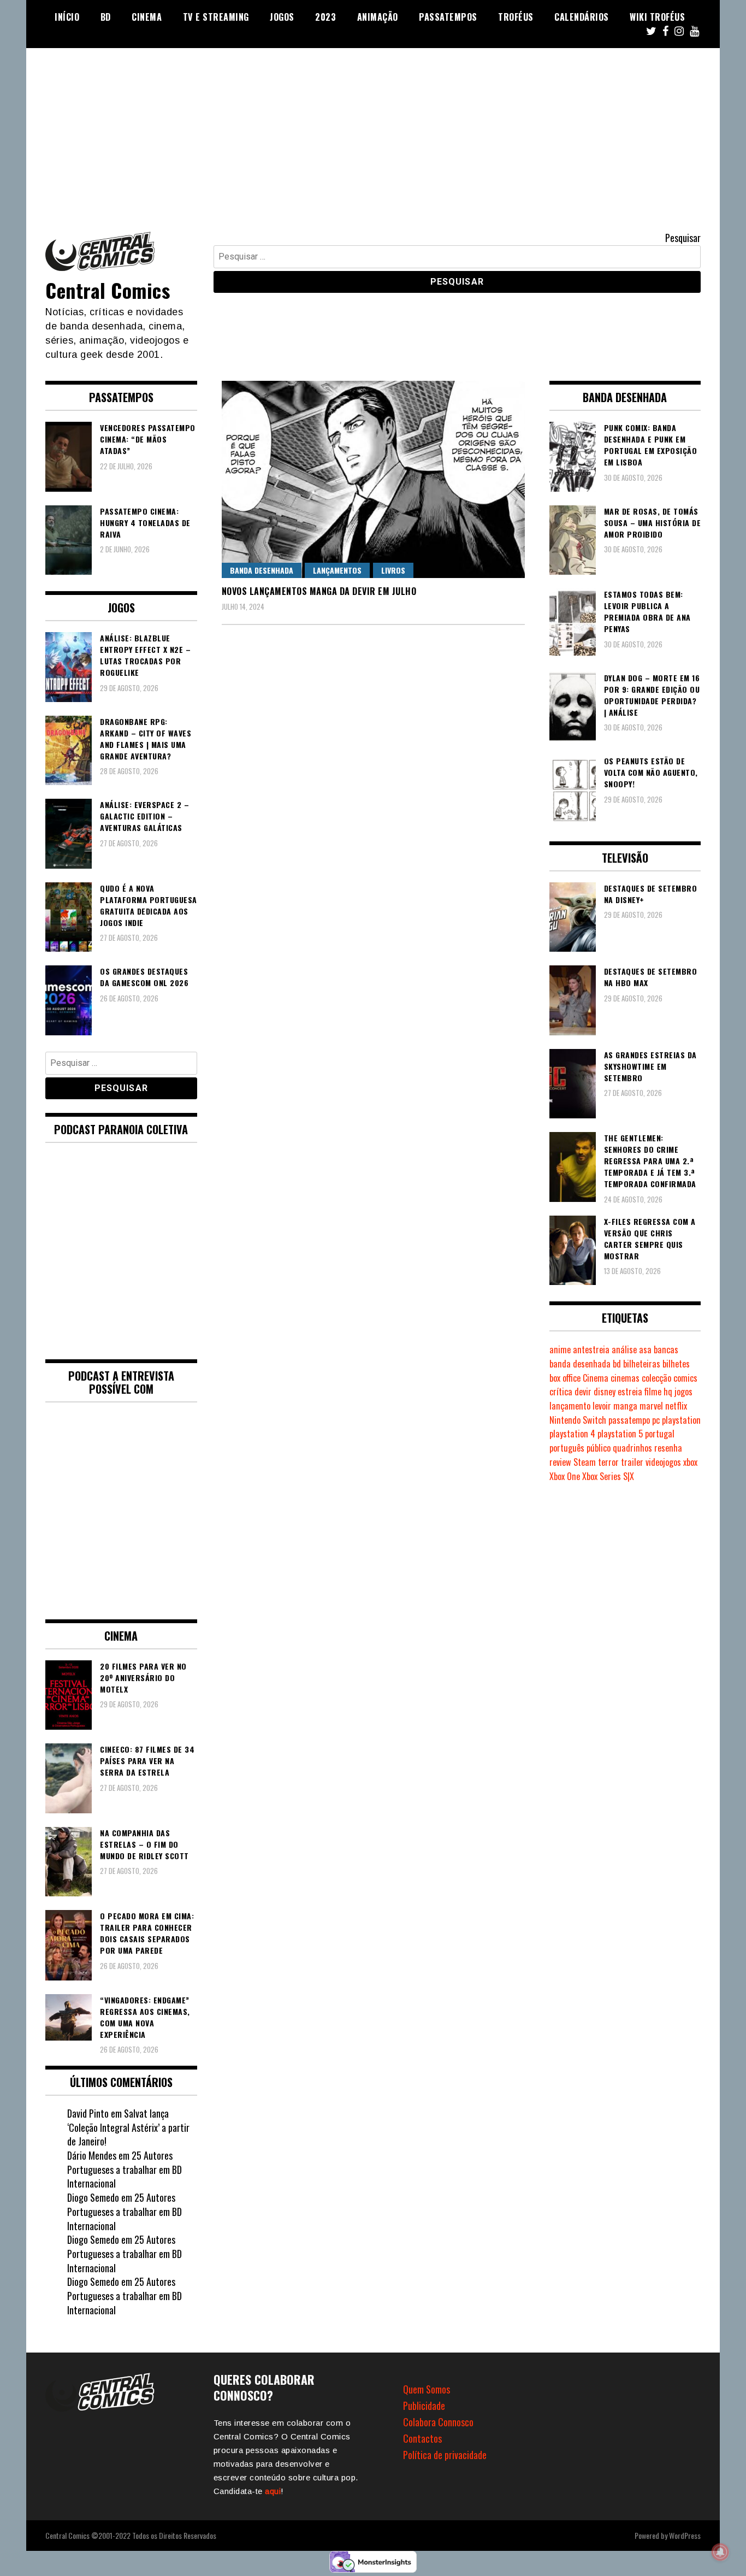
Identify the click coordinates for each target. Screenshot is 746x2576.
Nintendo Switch (578, 1420)
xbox (690, 1462)
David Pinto (88, 2113)
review (560, 1462)
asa (645, 1349)
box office (565, 1378)
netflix (676, 1406)
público (599, 1448)
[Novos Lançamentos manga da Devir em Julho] (373, 479)
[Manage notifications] (720, 2552)
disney (605, 1392)
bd (617, 1364)
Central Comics (108, 290)
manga (625, 1406)
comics (685, 1378)
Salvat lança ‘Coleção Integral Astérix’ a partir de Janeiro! (128, 2127)
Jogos (282, 17)
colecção (656, 1378)
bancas (666, 1349)
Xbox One (565, 1476)
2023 (325, 17)
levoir (602, 1406)
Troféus (516, 17)
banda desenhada (580, 1364)
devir (583, 1392)
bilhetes (676, 1364)
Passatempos (448, 17)
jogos (683, 1392)
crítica (561, 1392)
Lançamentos (337, 570)
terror (608, 1462)
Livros (393, 570)
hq (668, 1392)
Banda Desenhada (262, 570)
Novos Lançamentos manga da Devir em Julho (319, 591)
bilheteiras (642, 1364)
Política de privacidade (445, 2455)
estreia (630, 1392)
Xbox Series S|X (608, 1476)
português (567, 1448)
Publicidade (424, 2406)
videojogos (663, 1462)
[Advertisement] (373, 130)
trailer (632, 1462)
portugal (660, 1434)
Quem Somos (427, 2389)
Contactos (422, 2438)
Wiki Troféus (657, 17)
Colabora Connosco (438, 2422)
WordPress (685, 2535)
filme (653, 1392)
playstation (681, 1420)
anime (560, 1349)
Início (67, 17)
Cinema (147, 17)
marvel (651, 1406)
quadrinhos (632, 1448)
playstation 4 (572, 1434)
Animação (378, 17)
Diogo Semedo (93, 2197)
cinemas (625, 1378)
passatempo (629, 1420)
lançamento (570, 1406)
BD (106, 17)
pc (656, 1420)
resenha (668, 1448)
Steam (585, 1462)
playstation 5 (620, 1434)
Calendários (582, 17)
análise (624, 1349)
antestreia (591, 1349)
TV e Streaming (216, 17)
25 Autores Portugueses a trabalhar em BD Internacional (125, 2169)
